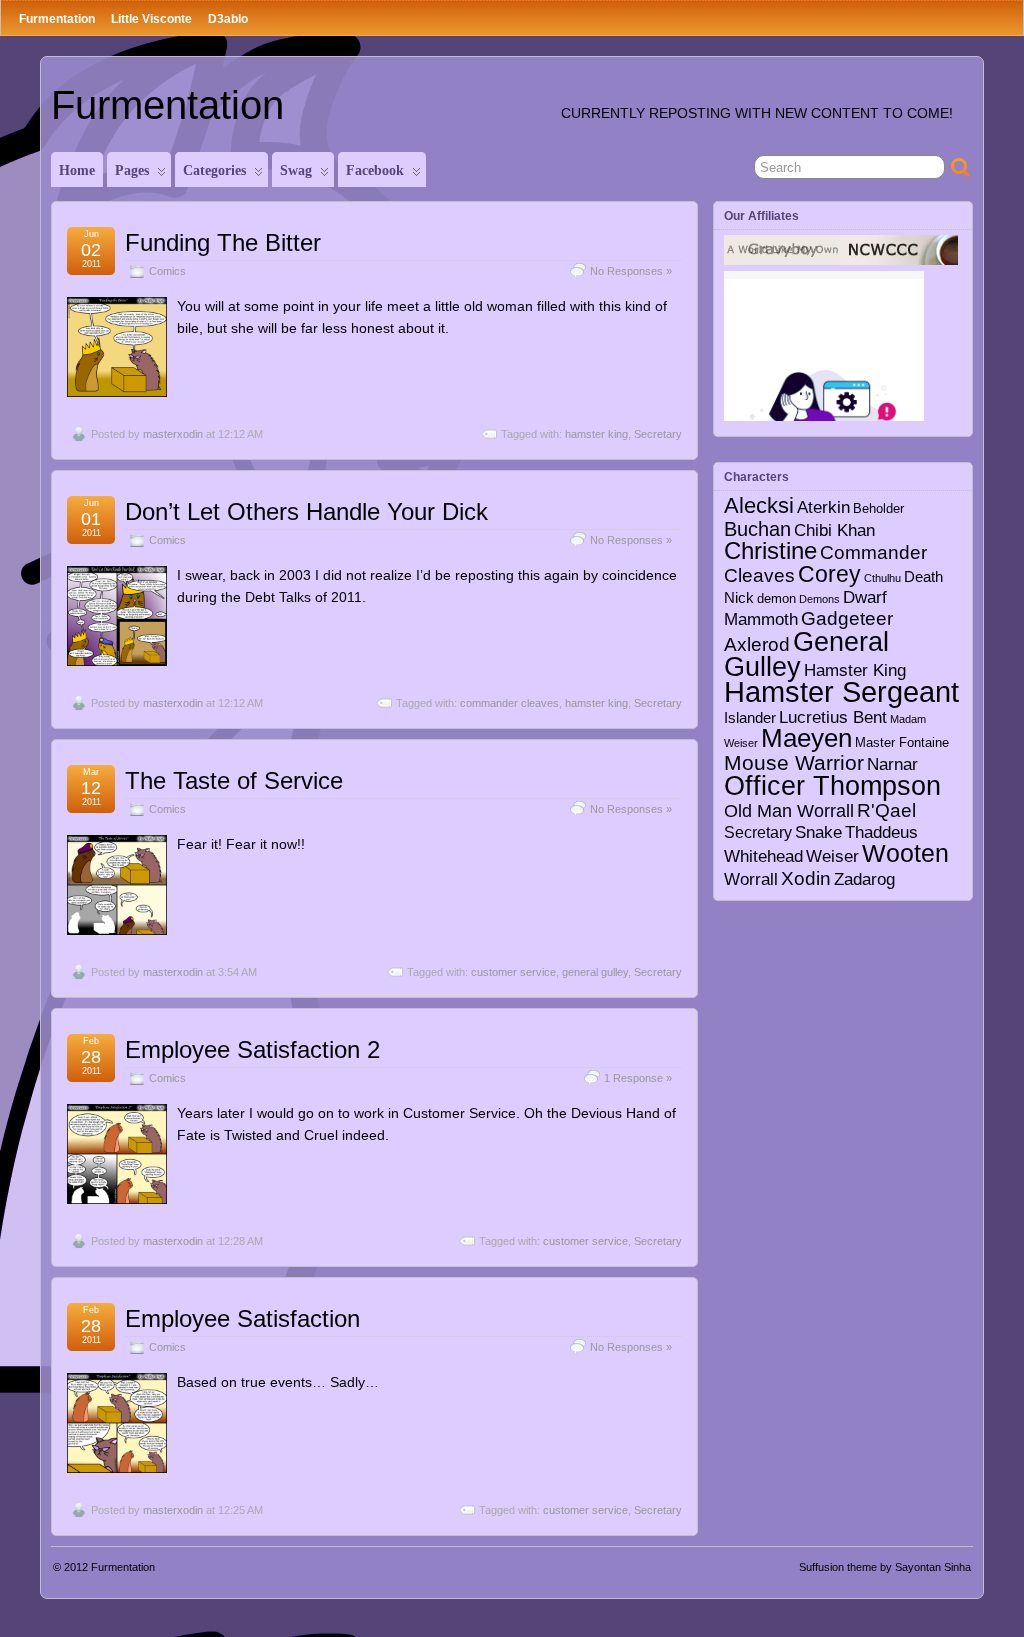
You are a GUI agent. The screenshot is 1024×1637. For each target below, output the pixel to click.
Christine (770, 551)
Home (77, 170)
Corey (829, 574)
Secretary (658, 434)
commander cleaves (509, 703)
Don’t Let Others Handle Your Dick (306, 511)
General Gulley (806, 654)
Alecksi (759, 505)
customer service (513, 972)
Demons (819, 599)
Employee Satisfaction (242, 1318)
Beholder (878, 509)
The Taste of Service (234, 780)
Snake (818, 832)
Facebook (375, 170)
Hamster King (855, 670)
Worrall (751, 879)
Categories (214, 170)
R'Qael (886, 810)
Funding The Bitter (223, 242)
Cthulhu (882, 578)
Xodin (806, 878)
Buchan (757, 529)
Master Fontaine (902, 743)
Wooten (905, 853)
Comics (167, 271)
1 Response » (638, 1078)
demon (776, 599)
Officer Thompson (832, 785)
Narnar (892, 764)
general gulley (595, 972)
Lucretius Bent (833, 717)
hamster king (596, 434)
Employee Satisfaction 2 (252, 1049)
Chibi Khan (834, 530)
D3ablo (228, 19)
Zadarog (864, 879)
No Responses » (631, 271)
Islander (750, 717)
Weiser (832, 856)
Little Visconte (151, 19)
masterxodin (173, 434)
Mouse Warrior (794, 763)
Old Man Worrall (789, 811)
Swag (296, 170)
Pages (132, 170)
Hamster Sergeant (841, 691)
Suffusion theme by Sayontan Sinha (885, 1567)
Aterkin (823, 507)
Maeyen (806, 738)
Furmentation (57, 19)
